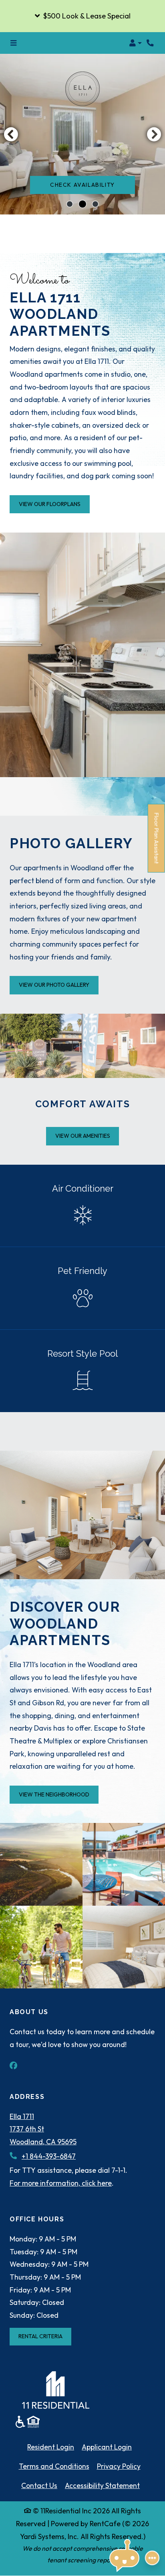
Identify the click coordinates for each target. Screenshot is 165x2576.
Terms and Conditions (54, 2466)
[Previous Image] (11, 134)
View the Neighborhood (54, 1794)
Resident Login (51, 2447)
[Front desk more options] (152, 2558)
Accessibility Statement (102, 2485)
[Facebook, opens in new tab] (18, 2066)
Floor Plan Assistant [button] (157, 843)
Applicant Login (107, 2447)
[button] (82, 16)
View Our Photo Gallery (54, 985)
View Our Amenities (83, 1136)
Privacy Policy (119, 2466)
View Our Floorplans (50, 504)
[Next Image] (154, 134)
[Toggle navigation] (13, 43)
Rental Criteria (45, 2336)
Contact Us (39, 2485)
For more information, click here (61, 2183)
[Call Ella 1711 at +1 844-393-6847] (151, 43)
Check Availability (82, 185)
